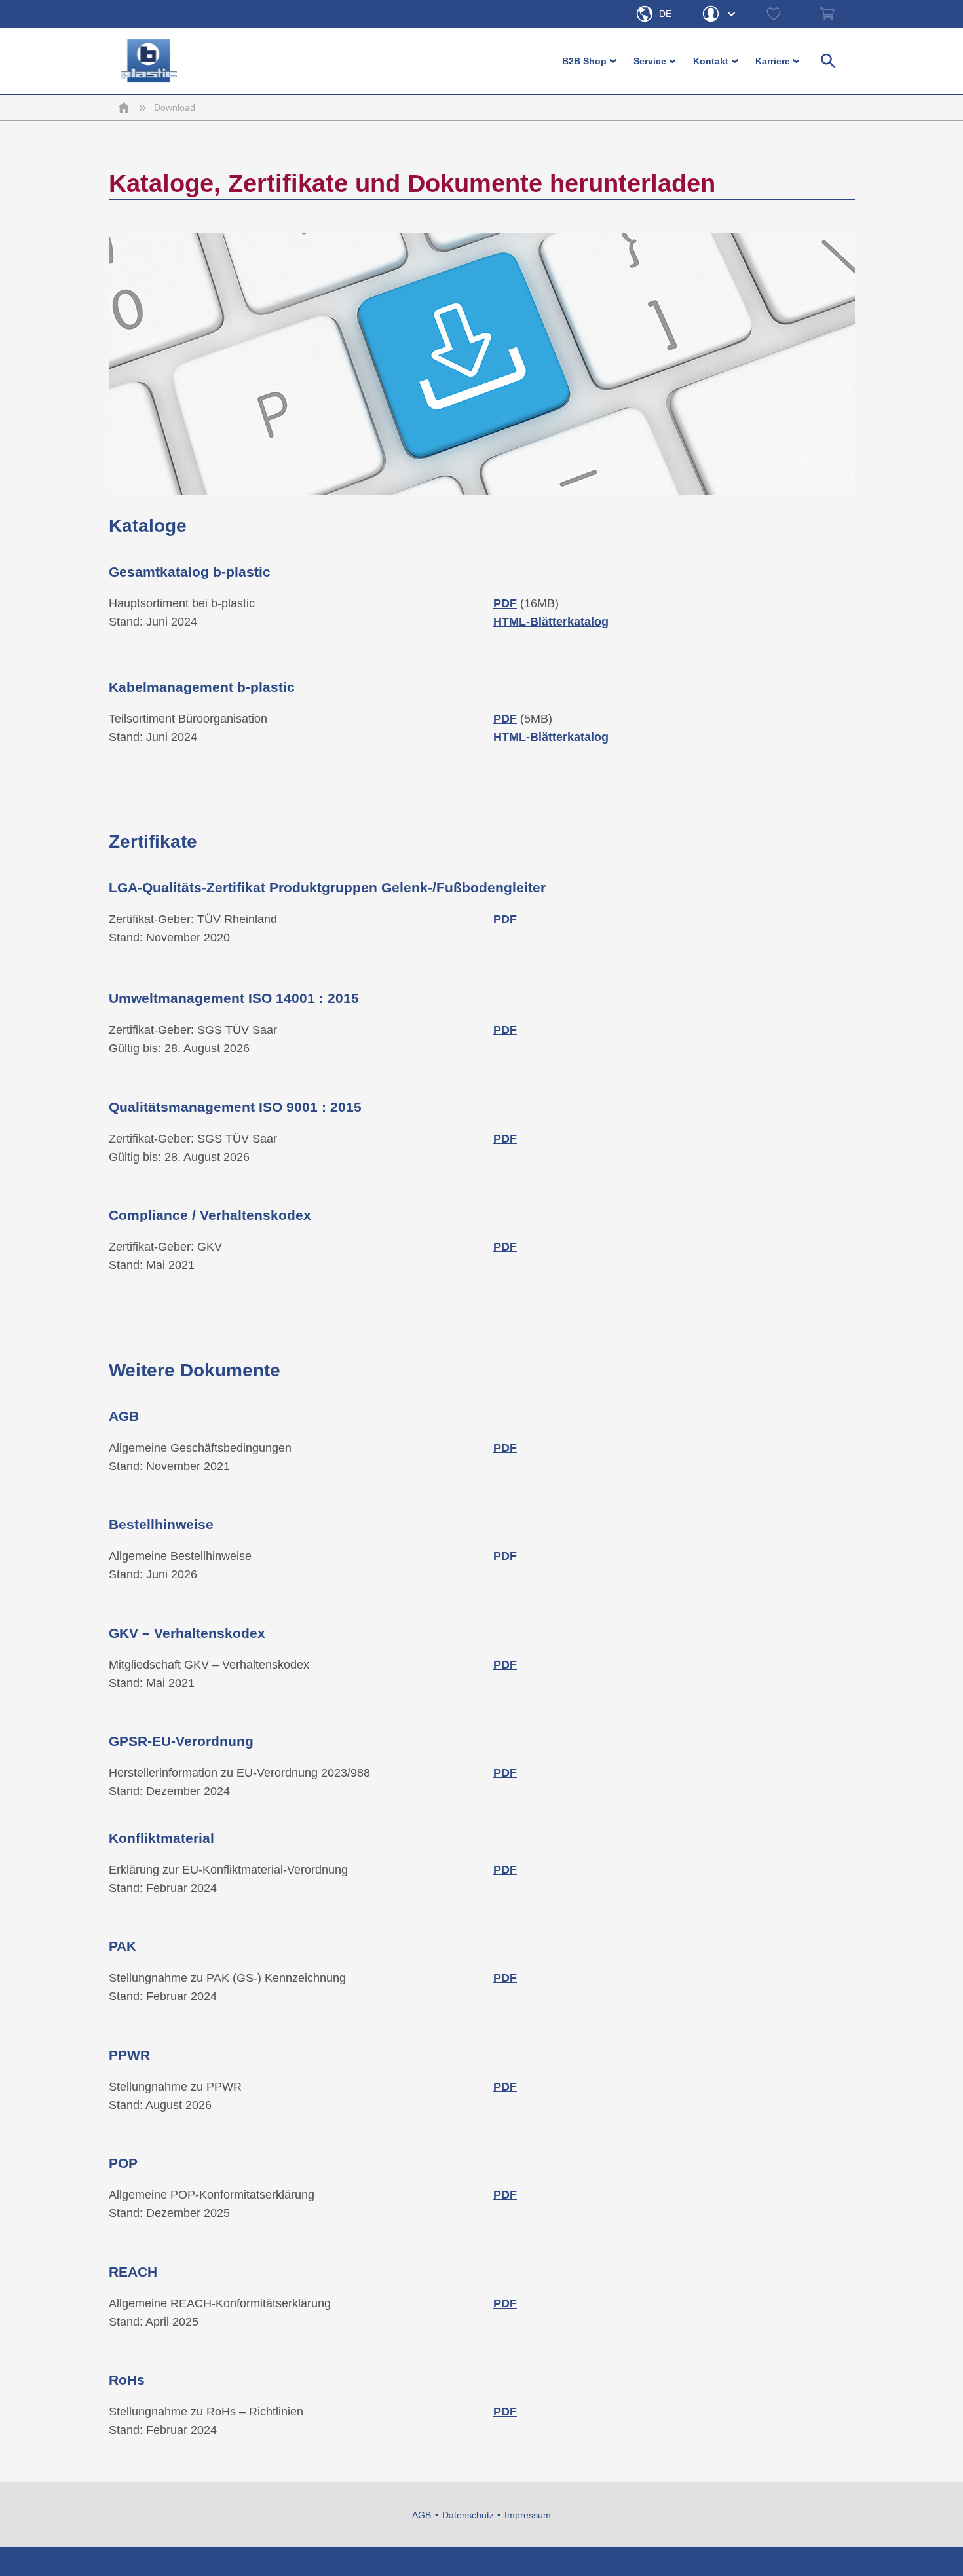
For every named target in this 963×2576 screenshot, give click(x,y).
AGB (422, 2515)
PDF (505, 2087)
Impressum (528, 2515)
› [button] (614, 61)
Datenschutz (468, 2515)
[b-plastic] (149, 61)
